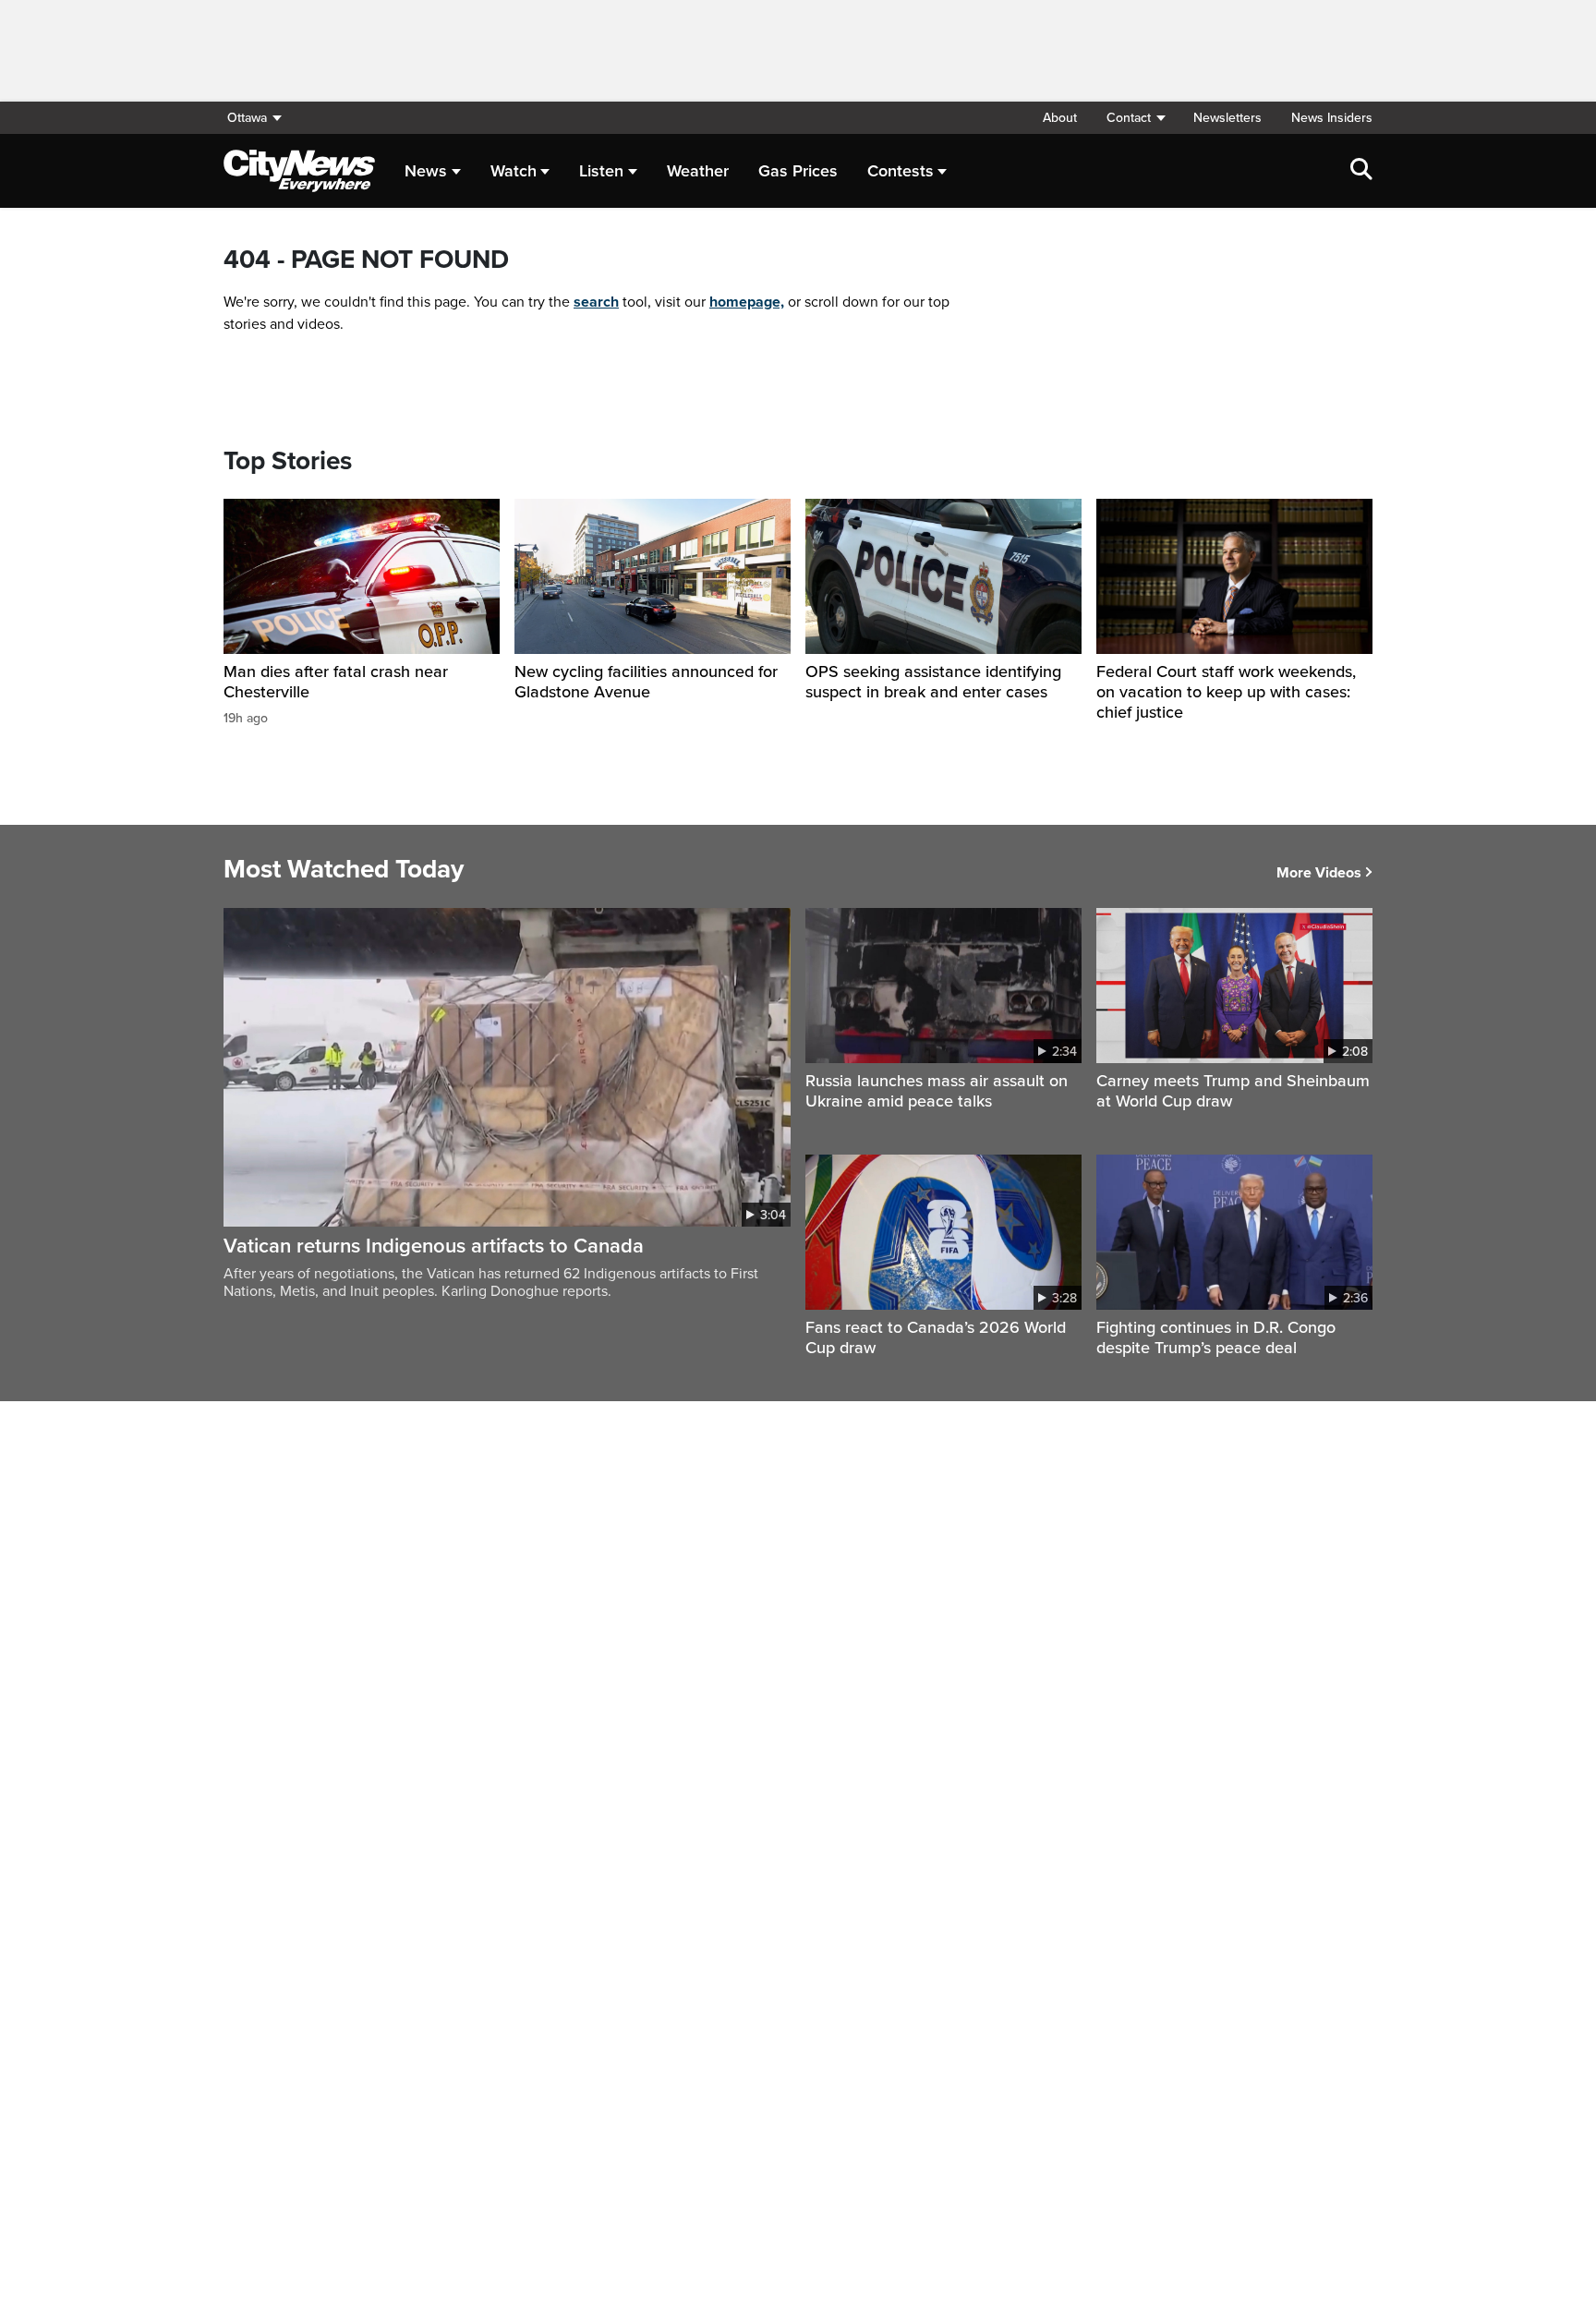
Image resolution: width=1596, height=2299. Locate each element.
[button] (1135, 118)
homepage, (747, 302)
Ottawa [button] (247, 118)
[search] (1361, 171)
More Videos (1319, 873)
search (596, 302)
